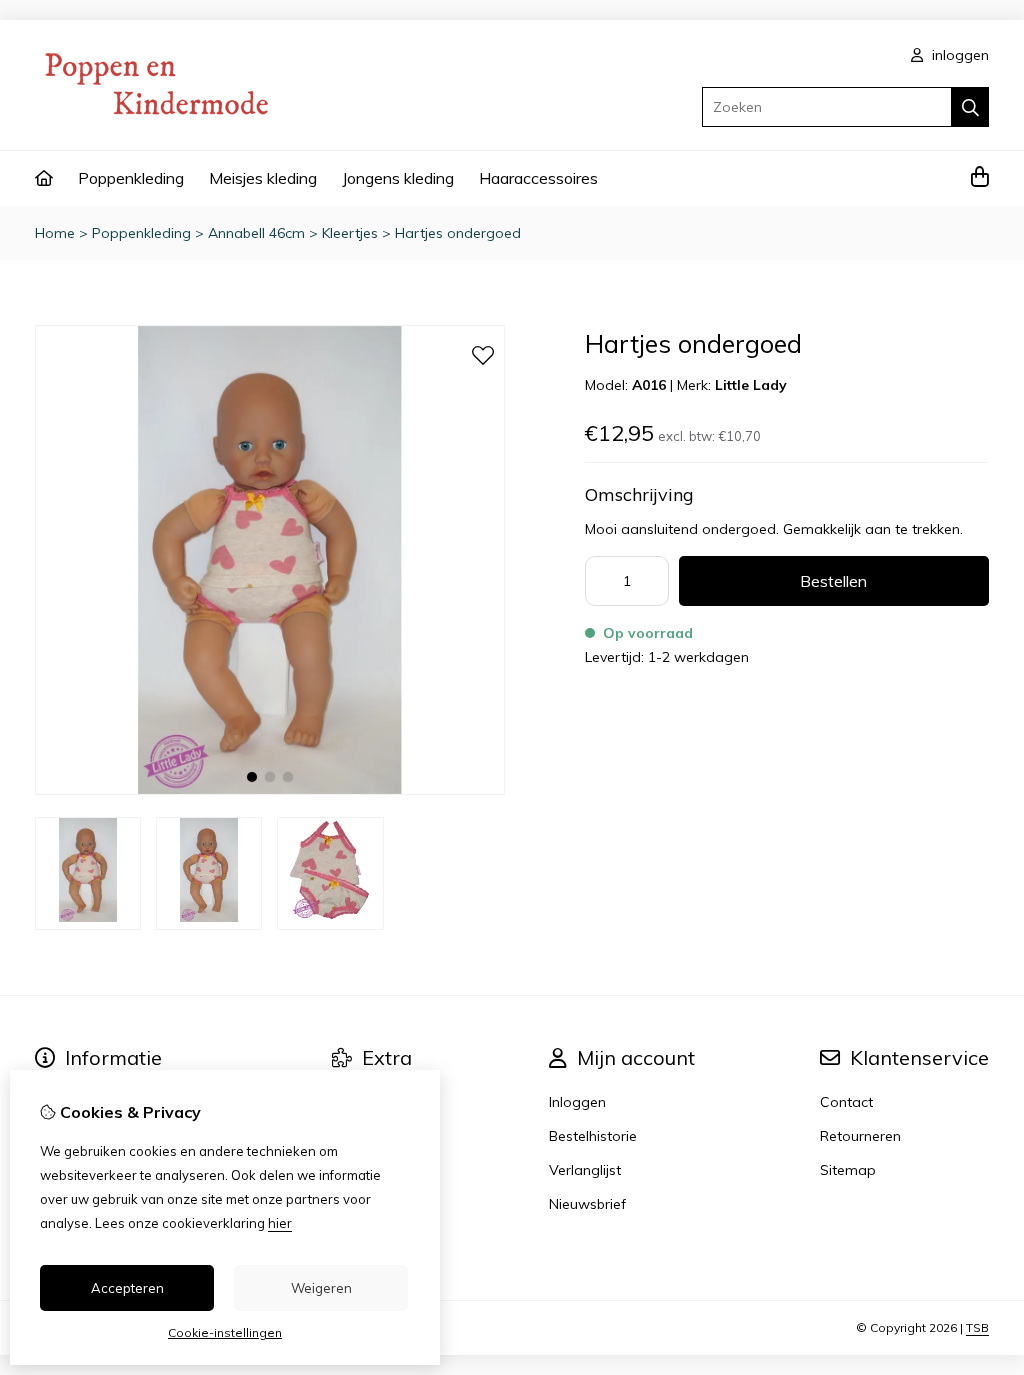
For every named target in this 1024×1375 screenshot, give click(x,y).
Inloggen (577, 1102)
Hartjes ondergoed (458, 233)
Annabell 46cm (256, 233)
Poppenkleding (131, 178)
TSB (977, 1327)
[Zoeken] (970, 107)
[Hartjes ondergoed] (270, 790)
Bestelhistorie (593, 1136)
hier (280, 1223)
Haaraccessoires (538, 178)
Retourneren (860, 1136)
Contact (846, 1102)
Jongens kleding (398, 178)
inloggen (958, 55)
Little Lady (751, 385)
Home (55, 233)
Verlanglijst (585, 1170)
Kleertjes (350, 233)
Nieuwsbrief (587, 1204)
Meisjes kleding (263, 178)
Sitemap (848, 1170)
